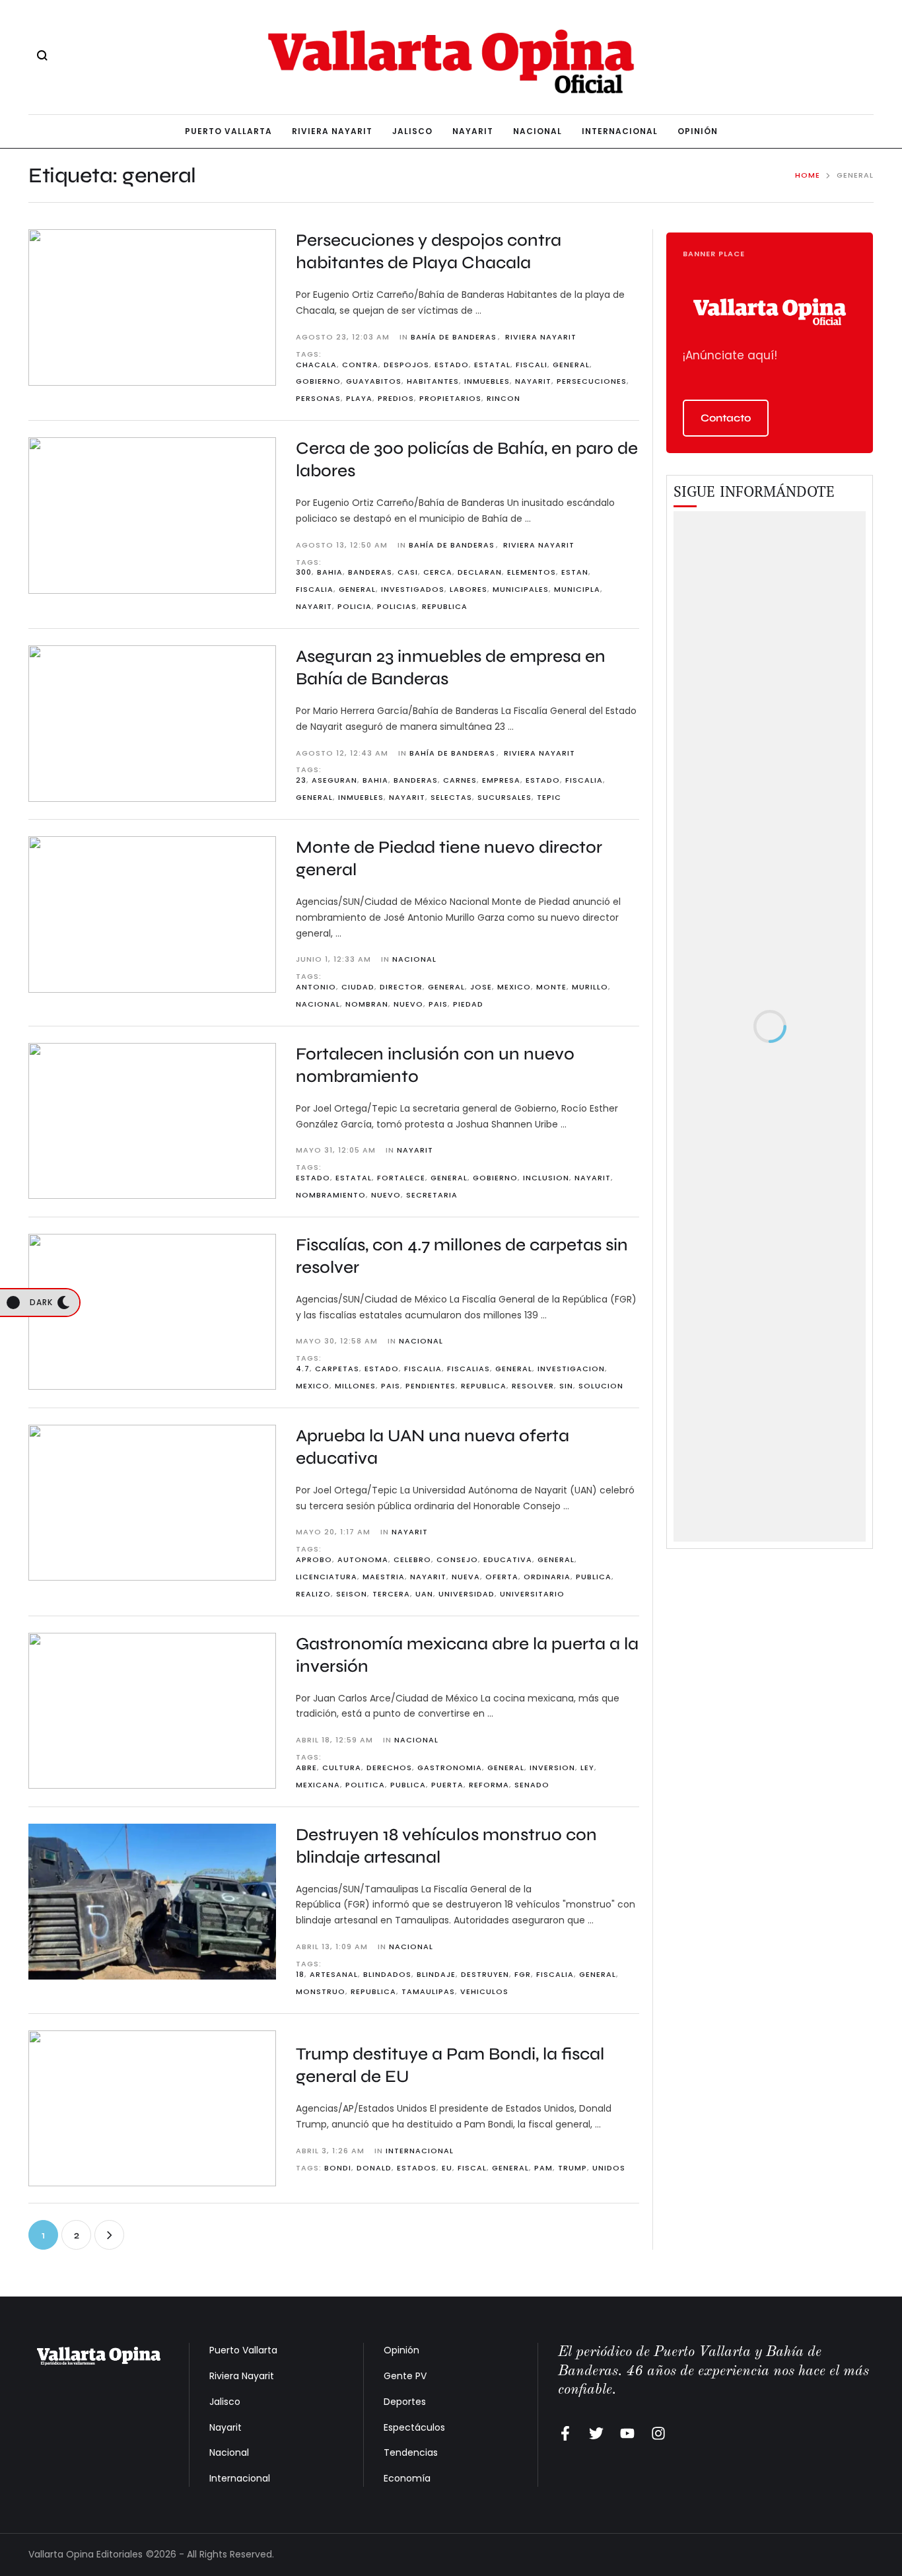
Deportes (405, 2402)
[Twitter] (596, 2433)
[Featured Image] (152, 307)
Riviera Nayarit (242, 2376)
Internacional (240, 2478)
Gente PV (405, 2376)
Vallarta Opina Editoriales (86, 2554)
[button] (726, 418)
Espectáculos (414, 2427)
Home (808, 175)
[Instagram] (658, 2433)
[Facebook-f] (565, 2433)
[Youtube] (627, 2433)
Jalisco (225, 2402)
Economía (407, 2478)
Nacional (229, 2452)
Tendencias (411, 2452)
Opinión (401, 2350)
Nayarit (225, 2427)
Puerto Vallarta (243, 2350)
